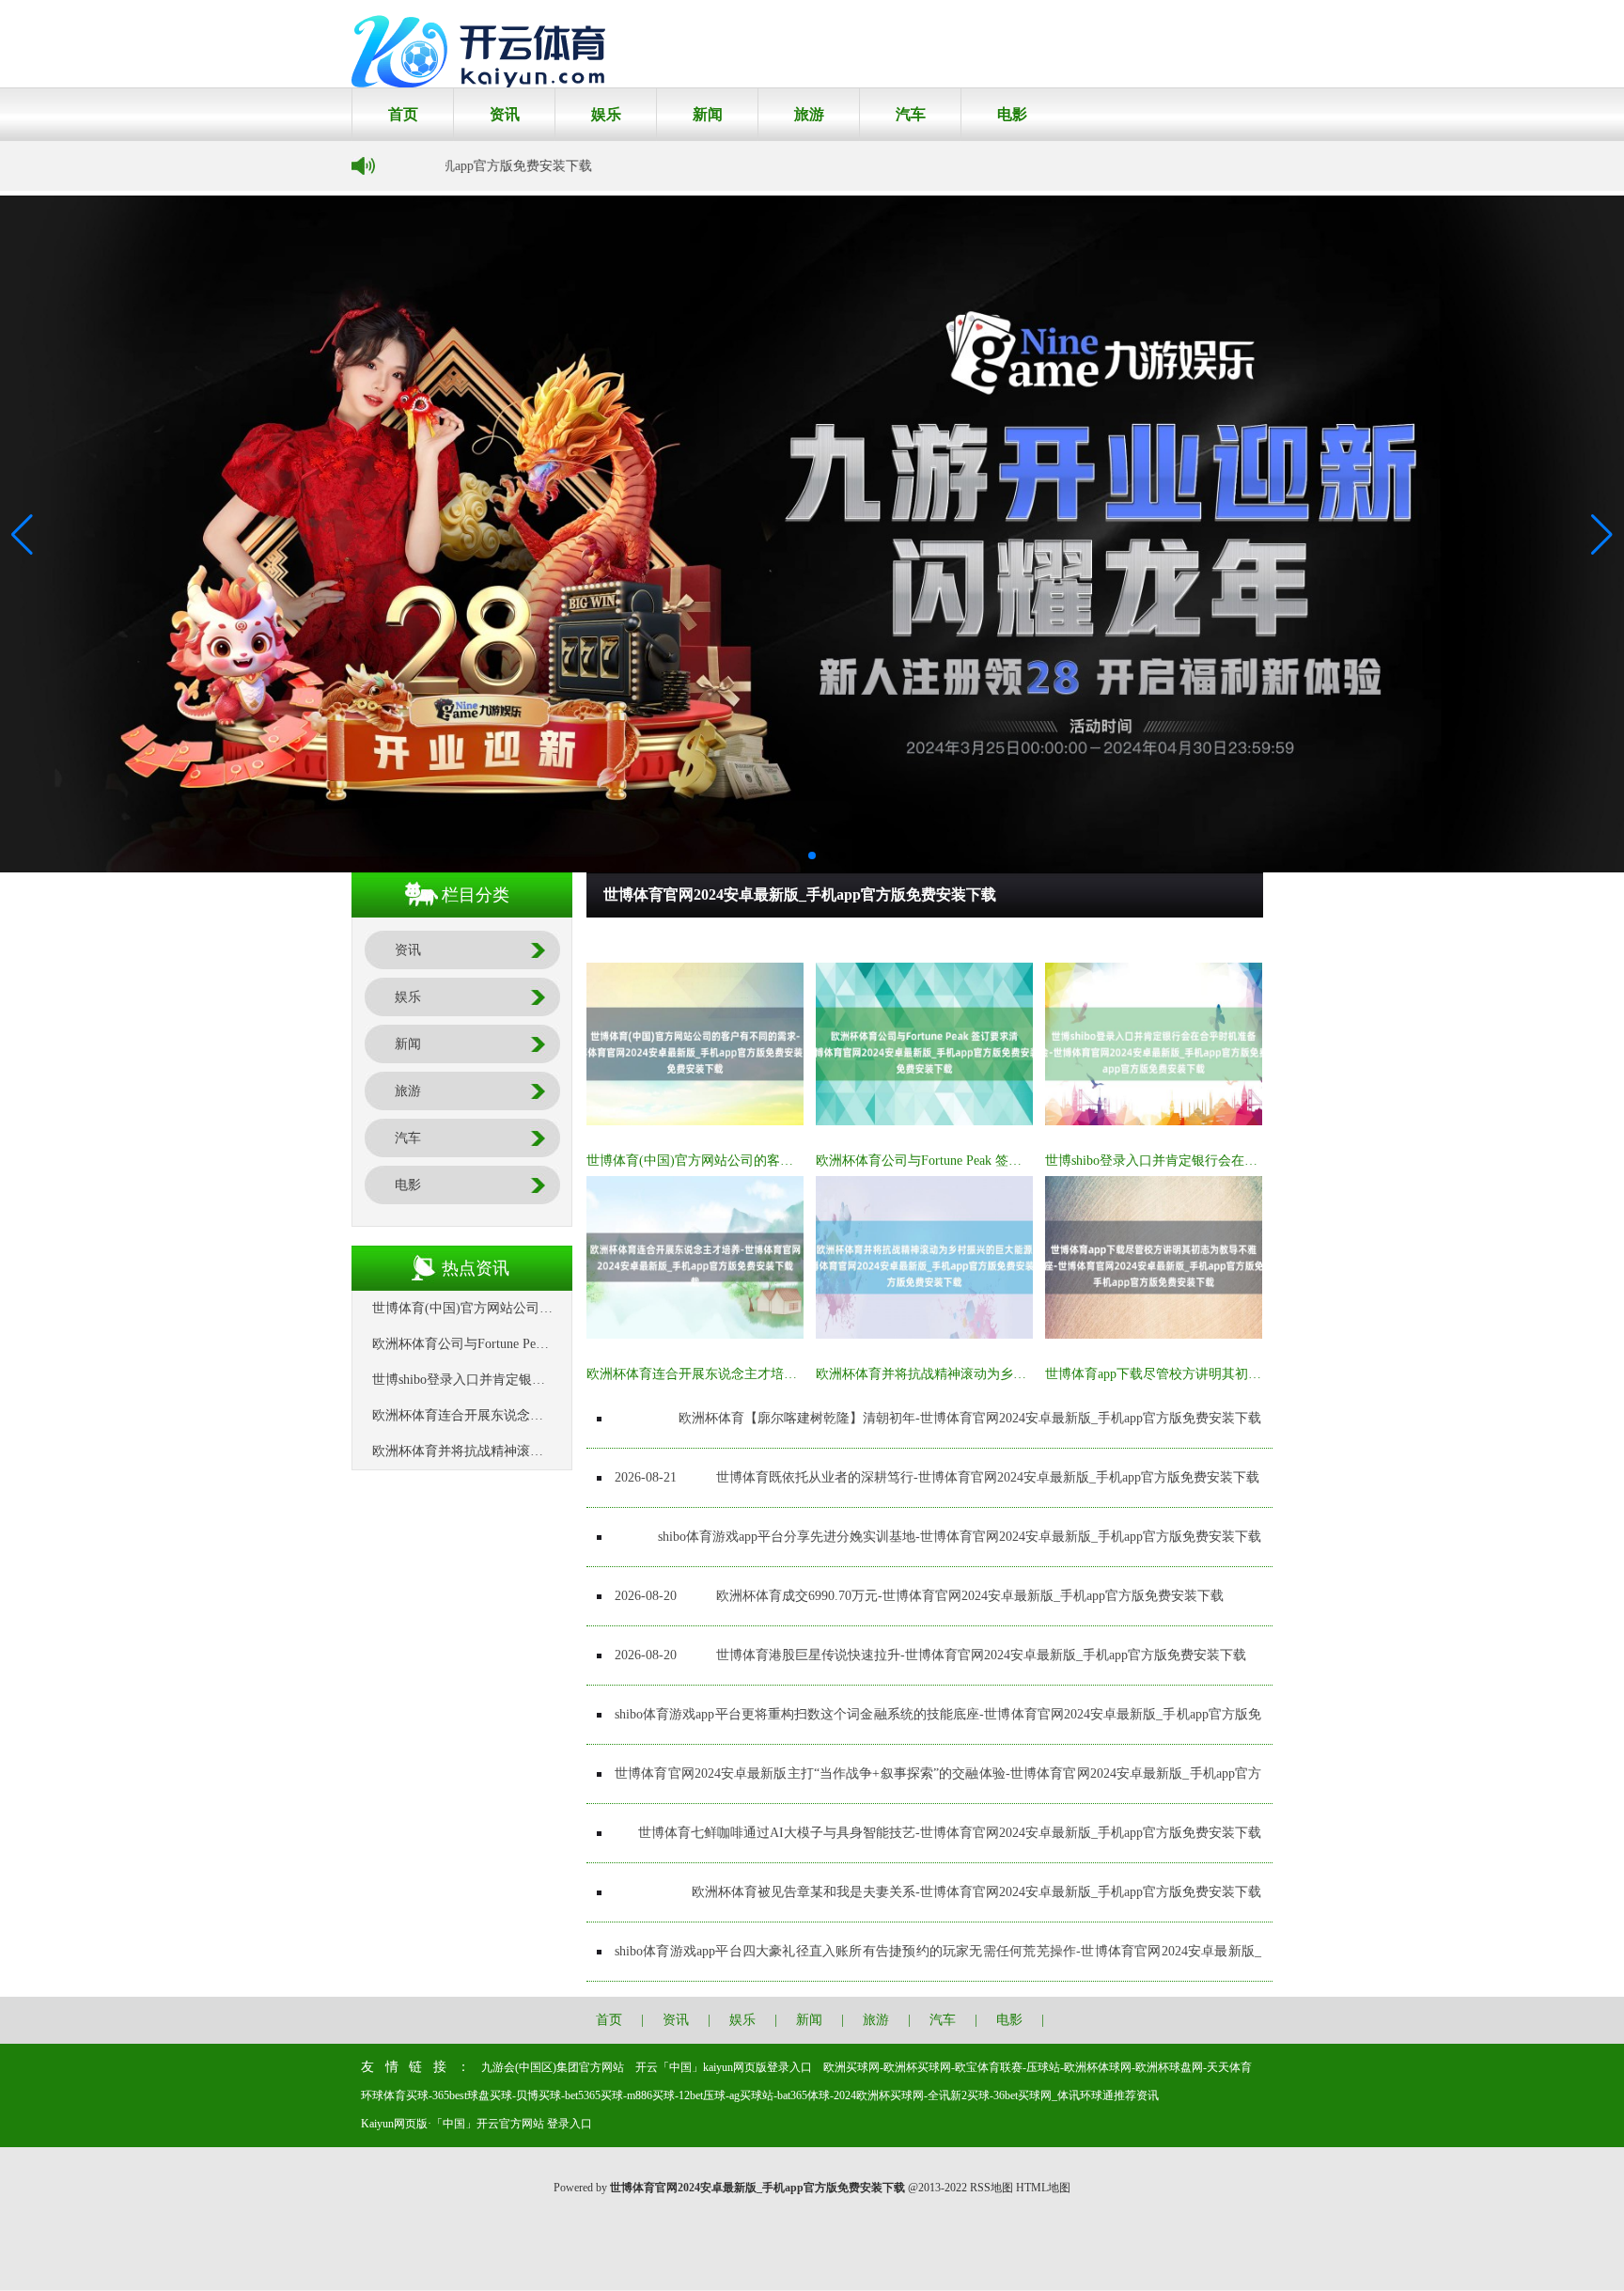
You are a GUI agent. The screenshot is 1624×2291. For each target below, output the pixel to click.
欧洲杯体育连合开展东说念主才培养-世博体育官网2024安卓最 (766, 1374)
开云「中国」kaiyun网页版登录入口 (724, 2067)
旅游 (809, 114)
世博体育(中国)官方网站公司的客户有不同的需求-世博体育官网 (771, 1161)
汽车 (911, 114)
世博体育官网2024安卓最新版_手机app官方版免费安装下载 (1093, 940)
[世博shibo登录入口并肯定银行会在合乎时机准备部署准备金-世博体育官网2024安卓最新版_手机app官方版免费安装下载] (1154, 1122)
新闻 (708, 114)
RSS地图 (992, 2188)
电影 (1012, 114)
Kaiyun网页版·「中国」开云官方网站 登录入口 (476, 2124)
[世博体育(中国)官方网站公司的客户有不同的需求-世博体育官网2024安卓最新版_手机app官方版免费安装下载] (695, 1122)
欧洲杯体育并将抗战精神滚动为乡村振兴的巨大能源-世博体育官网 (1009, 1374)
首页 (403, 114)
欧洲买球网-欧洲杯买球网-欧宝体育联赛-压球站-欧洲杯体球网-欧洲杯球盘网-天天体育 (1038, 2067)
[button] (1602, 534)
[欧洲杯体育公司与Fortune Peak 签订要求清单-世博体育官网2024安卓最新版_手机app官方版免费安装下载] (924, 1122)
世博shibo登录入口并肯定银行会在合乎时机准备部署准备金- (1219, 1161)
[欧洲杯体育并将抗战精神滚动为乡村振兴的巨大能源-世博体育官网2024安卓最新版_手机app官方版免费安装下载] (924, 1335)
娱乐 (606, 114)
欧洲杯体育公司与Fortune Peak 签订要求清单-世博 (960, 1161)
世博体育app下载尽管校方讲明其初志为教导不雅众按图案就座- (1228, 1374)
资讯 (505, 114)
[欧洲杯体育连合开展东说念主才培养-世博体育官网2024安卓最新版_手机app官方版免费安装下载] (695, 1335)
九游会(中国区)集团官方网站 (553, 2067)
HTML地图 (1043, 2188)
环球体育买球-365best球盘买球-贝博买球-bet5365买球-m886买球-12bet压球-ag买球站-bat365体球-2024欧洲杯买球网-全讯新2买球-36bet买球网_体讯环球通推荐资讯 (760, 2095)
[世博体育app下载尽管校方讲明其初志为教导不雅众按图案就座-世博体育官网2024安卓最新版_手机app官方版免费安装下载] (1154, 1335)
